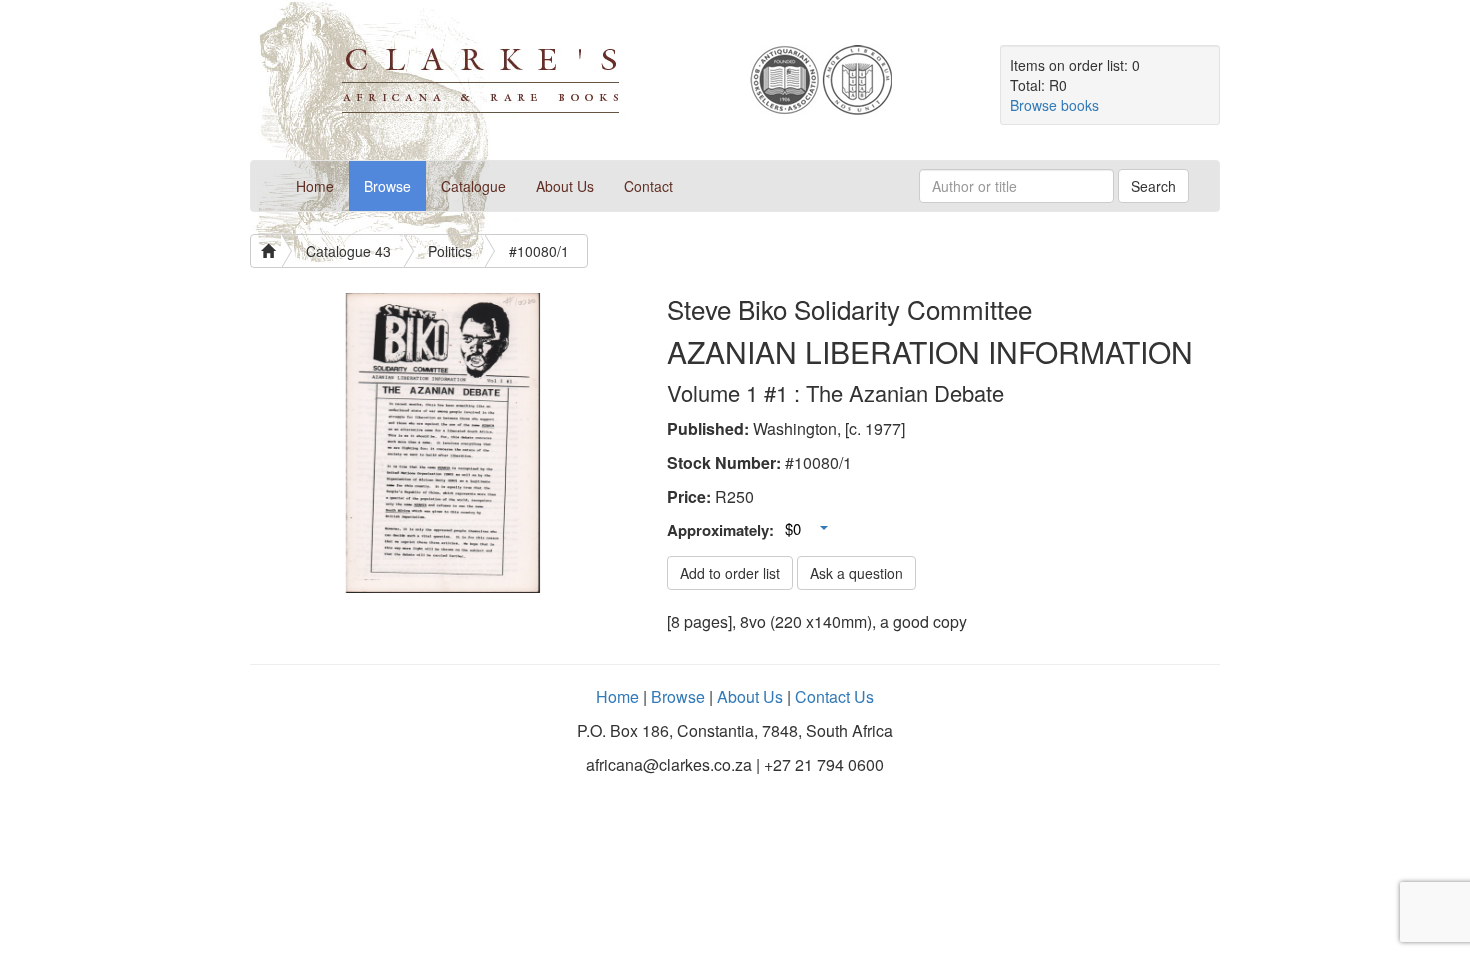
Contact (648, 186)
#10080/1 (539, 251)
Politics (450, 251)
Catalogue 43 (348, 251)
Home (322, 185)
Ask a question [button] (856, 573)
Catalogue (473, 186)
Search (1153, 186)
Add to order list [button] (730, 573)
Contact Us (834, 696)
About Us (565, 186)
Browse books (1054, 105)
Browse (387, 186)
